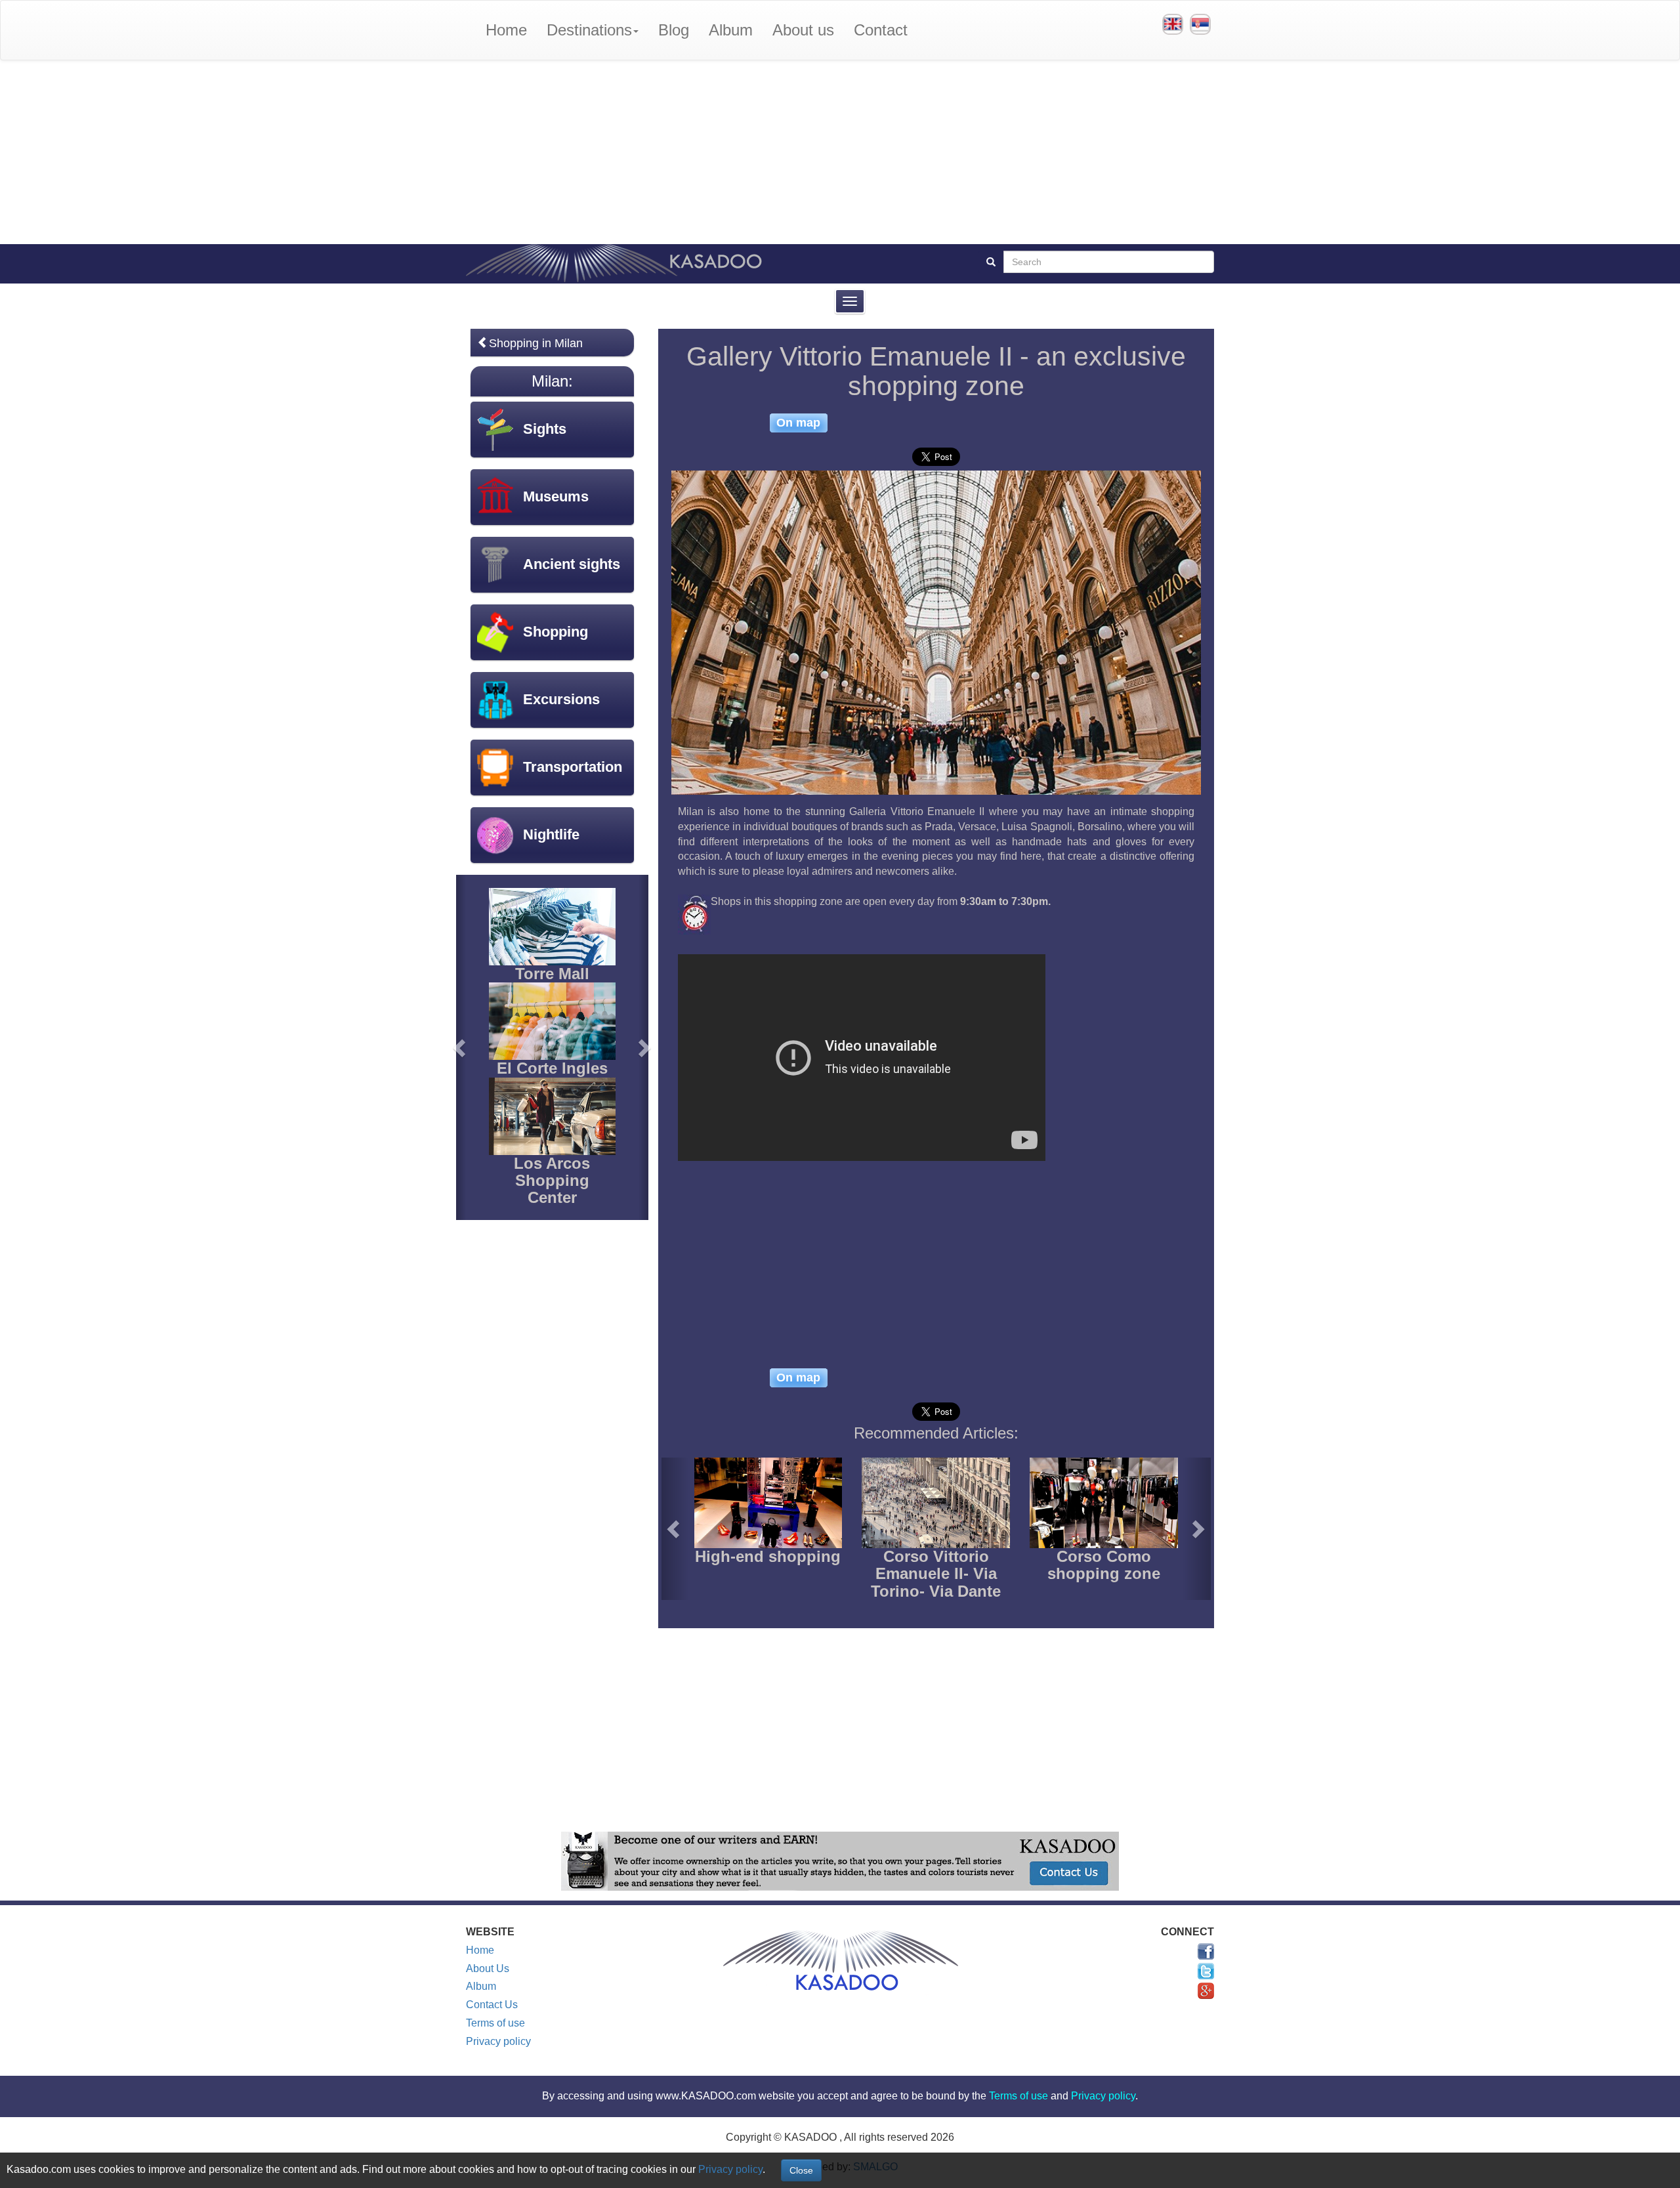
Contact (881, 30)
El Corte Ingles (552, 1068)
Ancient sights (572, 564)
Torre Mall (552, 974)
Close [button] (801, 2170)
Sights (545, 429)
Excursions (561, 699)
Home (506, 30)
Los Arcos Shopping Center (552, 1181)
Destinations (589, 30)
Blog (674, 30)
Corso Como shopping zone (1104, 1565)
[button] (675, 1529)
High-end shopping (768, 1556)
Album (731, 30)
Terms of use (495, 2023)
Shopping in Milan (536, 343)
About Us (488, 1968)
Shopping (556, 632)
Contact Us (492, 2005)
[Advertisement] (840, 152)
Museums (556, 496)
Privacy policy (498, 2041)
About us (803, 30)
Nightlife (551, 834)
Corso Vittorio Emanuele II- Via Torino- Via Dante (936, 1574)
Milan (550, 381)
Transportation (573, 767)
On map (798, 422)
